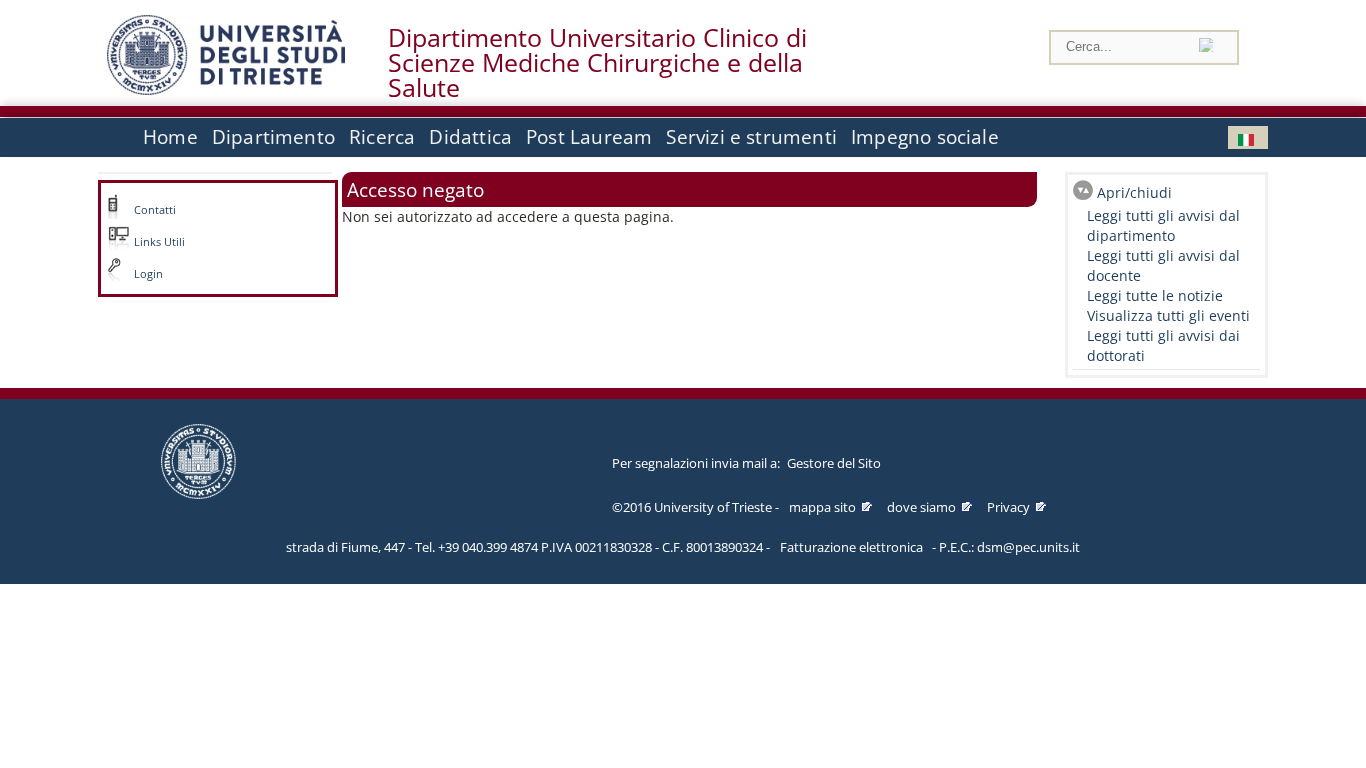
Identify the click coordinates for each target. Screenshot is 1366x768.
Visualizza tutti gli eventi (1168, 315)
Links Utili (159, 242)
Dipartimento (273, 137)
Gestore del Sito (834, 463)
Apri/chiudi (1134, 192)
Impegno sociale (925, 137)
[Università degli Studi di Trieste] (226, 89)
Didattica (470, 137)
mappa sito (822, 507)
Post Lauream (589, 137)
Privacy (1008, 507)
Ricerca (382, 137)
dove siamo (921, 507)
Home (170, 137)
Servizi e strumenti (751, 137)
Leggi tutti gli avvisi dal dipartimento (1163, 225)
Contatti (155, 210)
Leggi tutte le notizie (1155, 295)
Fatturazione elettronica (851, 547)
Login (148, 274)
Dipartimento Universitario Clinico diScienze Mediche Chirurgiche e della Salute (597, 63)
